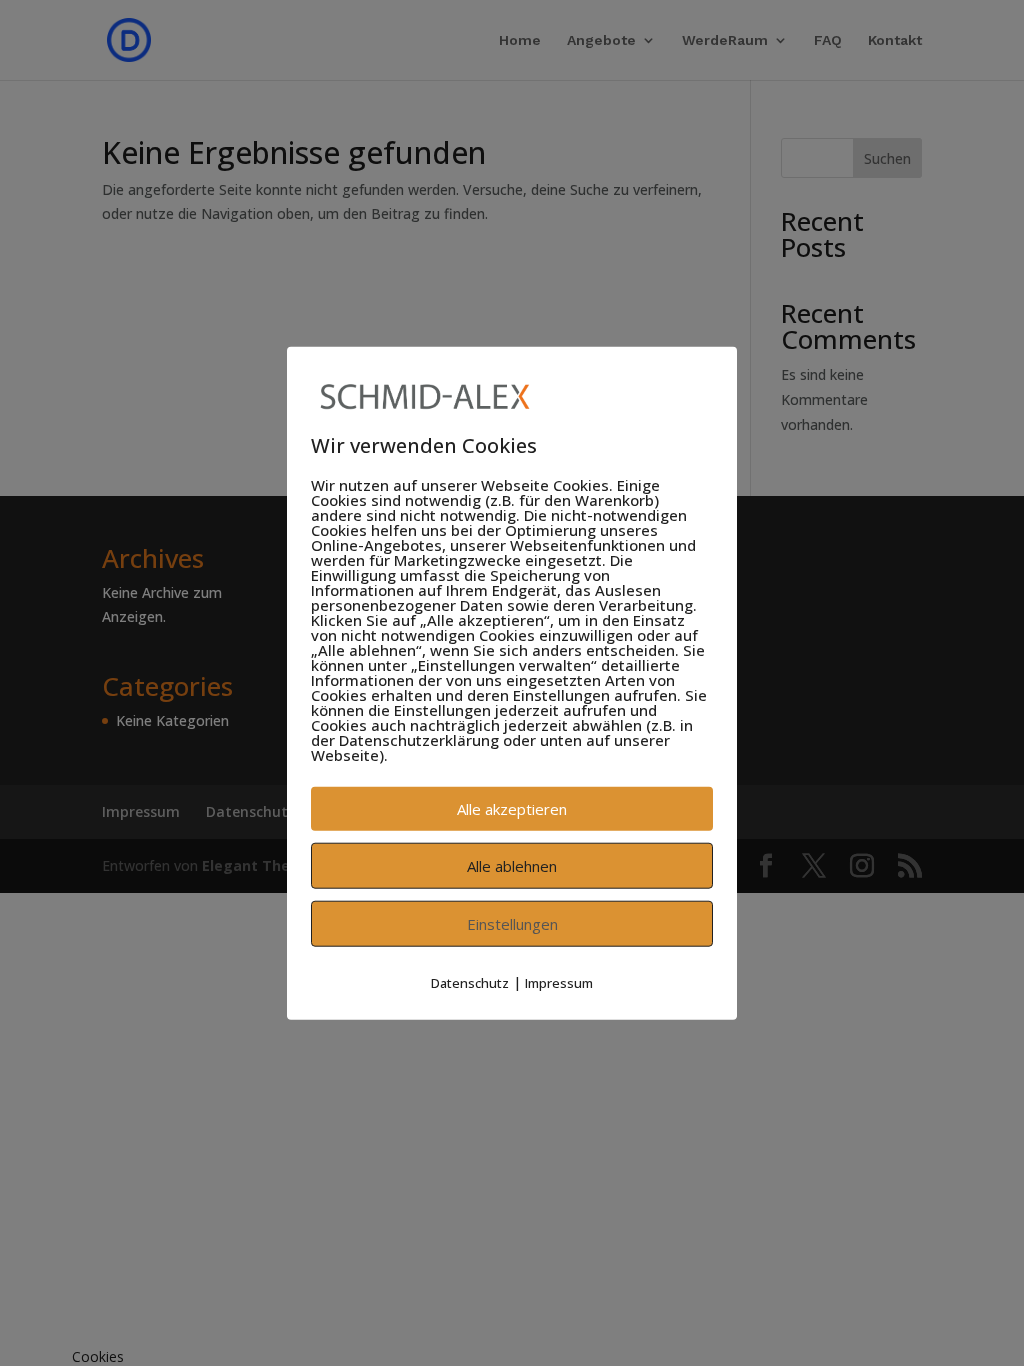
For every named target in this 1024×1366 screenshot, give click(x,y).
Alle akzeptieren (512, 809)
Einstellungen (512, 924)
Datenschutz (470, 983)
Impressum (559, 983)
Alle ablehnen (512, 866)
